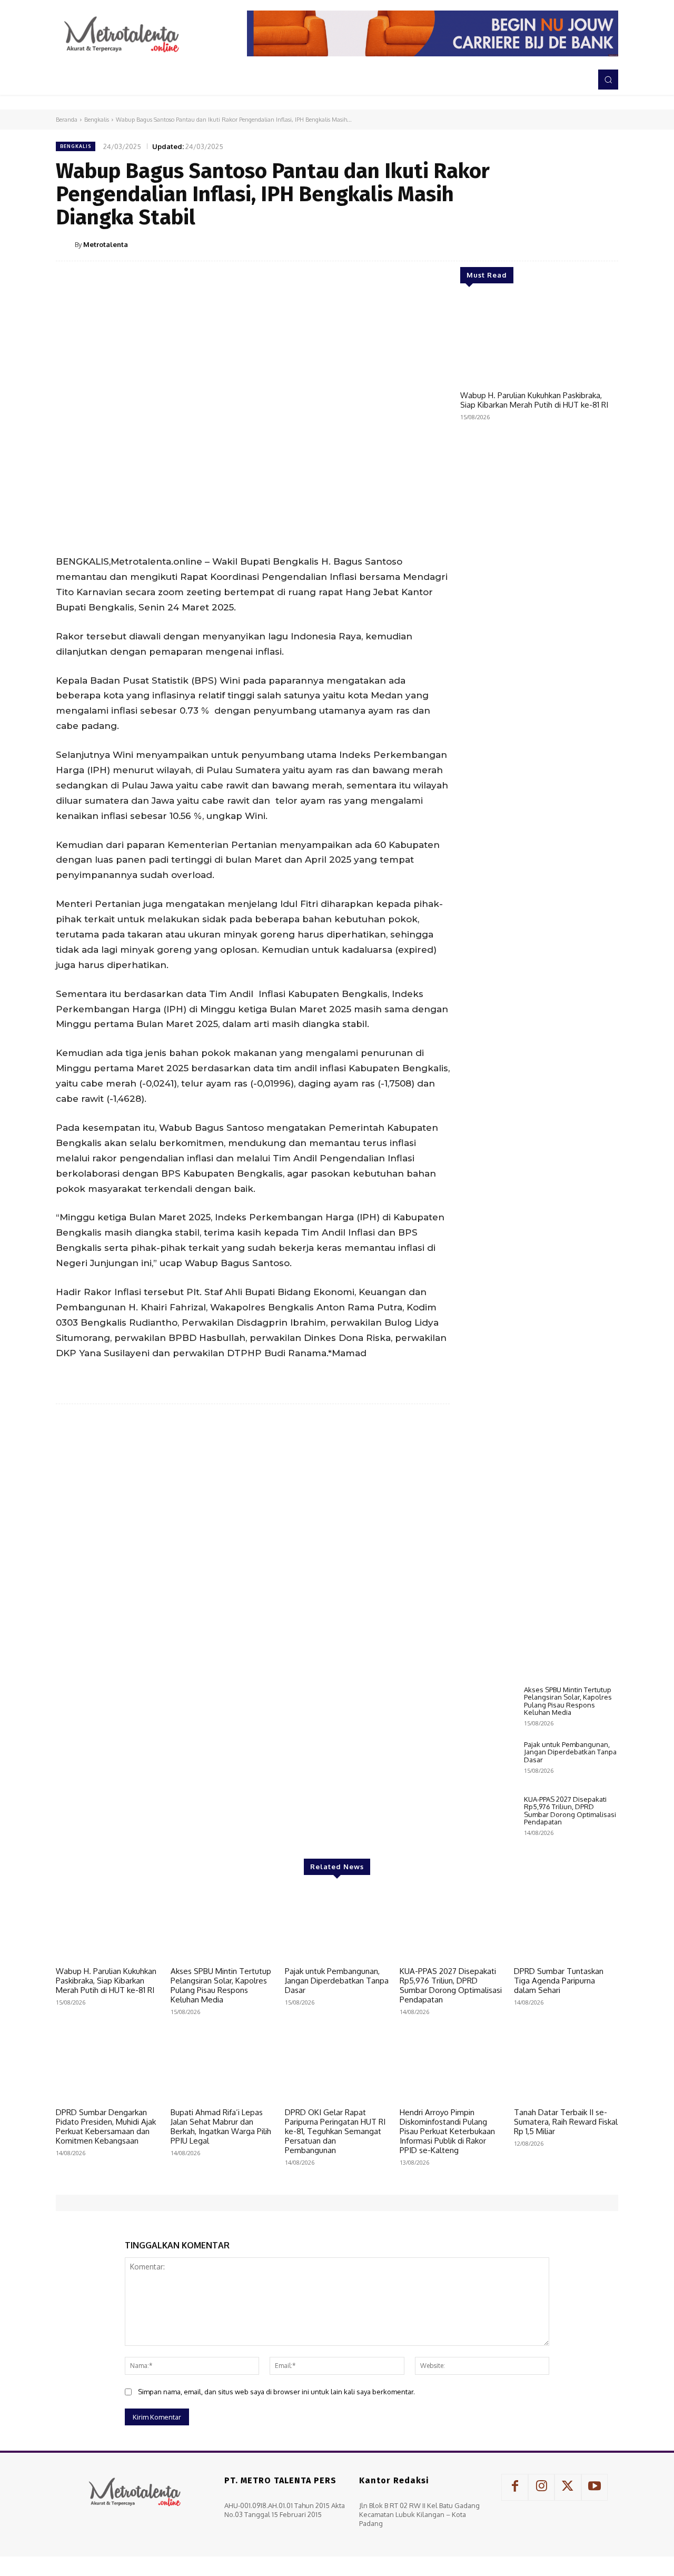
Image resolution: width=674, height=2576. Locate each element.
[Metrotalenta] (65, 244)
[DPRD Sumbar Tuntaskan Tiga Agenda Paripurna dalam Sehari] (566, 1925)
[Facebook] (510, 244)
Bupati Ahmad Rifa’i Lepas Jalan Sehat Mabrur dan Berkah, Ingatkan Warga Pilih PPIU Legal (221, 2126)
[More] (607, 244)
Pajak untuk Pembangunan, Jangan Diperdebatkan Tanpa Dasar (570, 1752)
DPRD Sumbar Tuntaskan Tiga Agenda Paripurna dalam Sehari (559, 1981)
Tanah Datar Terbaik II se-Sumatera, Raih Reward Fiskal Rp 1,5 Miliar (566, 2122)
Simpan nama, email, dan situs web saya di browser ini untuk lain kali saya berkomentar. (276, 2392)
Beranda (67, 120)
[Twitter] (534, 244)
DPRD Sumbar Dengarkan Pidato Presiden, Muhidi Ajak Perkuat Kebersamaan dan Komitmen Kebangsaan (106, 2126)
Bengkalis (97, 120)
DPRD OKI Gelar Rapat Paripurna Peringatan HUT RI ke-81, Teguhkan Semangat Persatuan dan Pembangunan (335, 2131)
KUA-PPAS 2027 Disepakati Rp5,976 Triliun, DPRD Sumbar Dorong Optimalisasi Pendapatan (570, 1810)
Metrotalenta (106, 244)
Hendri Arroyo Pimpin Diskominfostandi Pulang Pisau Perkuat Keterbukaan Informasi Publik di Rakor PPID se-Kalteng (447, 2131)
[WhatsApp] (582, 244)
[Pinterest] (558, 244)
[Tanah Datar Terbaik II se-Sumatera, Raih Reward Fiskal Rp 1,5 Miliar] (566, 2066)
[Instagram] (541, 2487)
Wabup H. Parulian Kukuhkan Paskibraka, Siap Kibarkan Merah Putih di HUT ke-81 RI (534, 400)
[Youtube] (594, 2487)
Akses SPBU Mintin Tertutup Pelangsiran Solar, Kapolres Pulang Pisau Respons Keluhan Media (568, 1701)
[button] (608, 80)
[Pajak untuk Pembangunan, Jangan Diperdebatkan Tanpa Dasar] (488, 1763)
